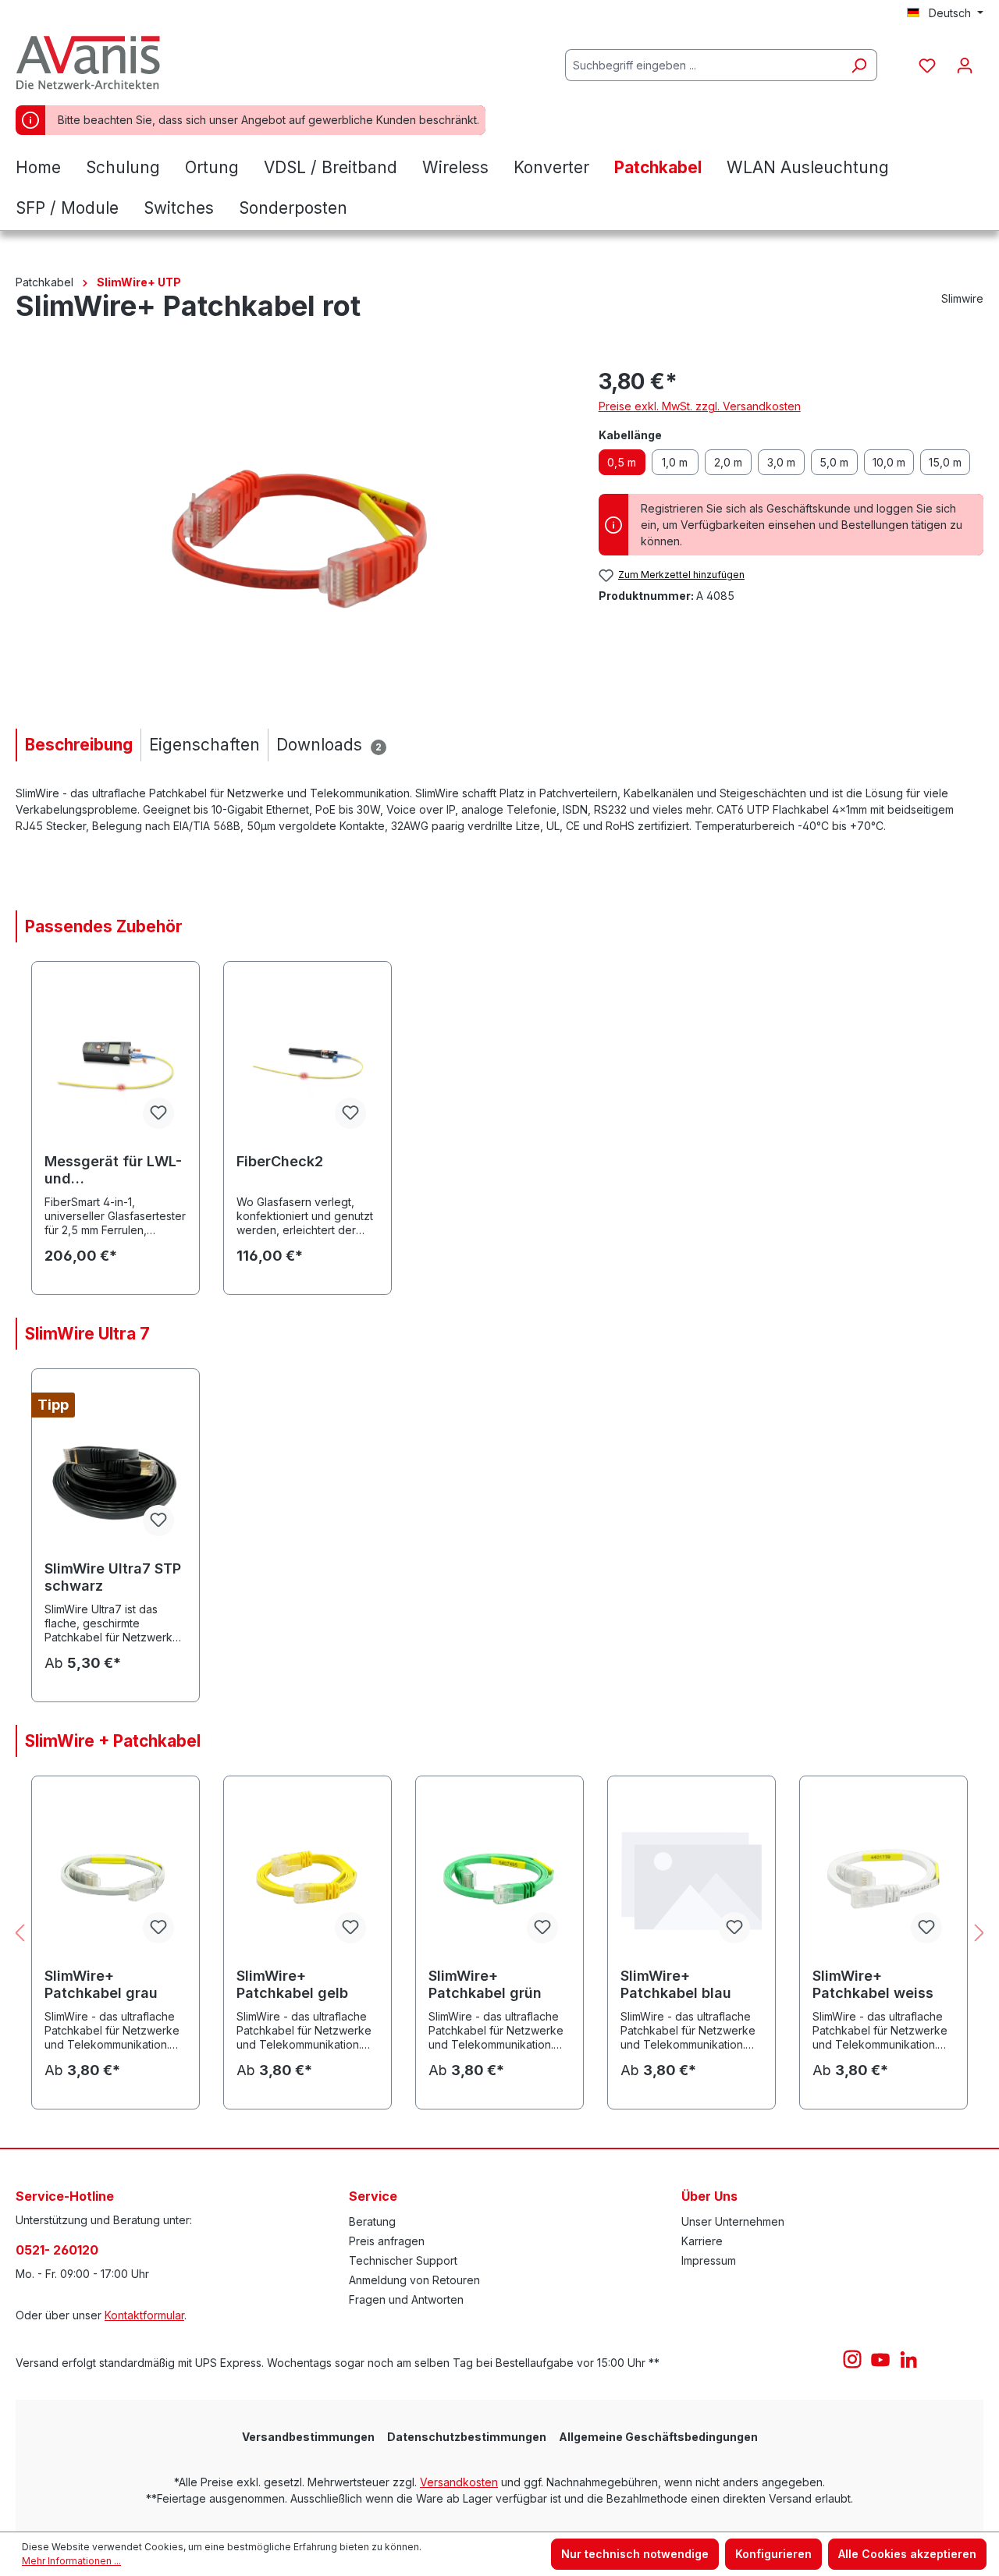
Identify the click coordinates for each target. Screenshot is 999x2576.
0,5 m (622, 462)
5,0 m (834, 462)
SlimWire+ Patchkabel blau (676, 1984)
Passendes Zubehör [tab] (104, 926)
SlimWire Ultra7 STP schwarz (113, 1577)
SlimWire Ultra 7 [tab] (87, 1334)
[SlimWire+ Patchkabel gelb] (308, 1878)
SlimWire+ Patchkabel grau (101, 1984)
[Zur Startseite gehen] (94, 62)
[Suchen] (859, 65)
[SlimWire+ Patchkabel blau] (691, 1878)
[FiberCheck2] (308, 1063)
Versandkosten (459, 2482)
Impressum (709, 2260)
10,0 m (889, 462)
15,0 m (945, 462)
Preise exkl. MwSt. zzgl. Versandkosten (700, 406)
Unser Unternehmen (733, 2221)
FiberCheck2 (280, 1161)
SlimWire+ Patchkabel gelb (292, 1984)
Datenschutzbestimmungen (467, 2437)
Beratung (372, 2221)
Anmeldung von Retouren (414, 2280)
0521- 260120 (57, 2250)
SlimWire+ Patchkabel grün (485, 1984)
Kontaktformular (144, 2315)
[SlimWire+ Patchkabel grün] (499, 1878)
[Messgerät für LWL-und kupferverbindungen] (116, 1063)
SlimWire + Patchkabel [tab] (113, 1741)
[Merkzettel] (927, 66)
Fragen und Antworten (406, 2299)
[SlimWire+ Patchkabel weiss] (883, 1878)
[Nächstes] (979, 1934)
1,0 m (675, 462)
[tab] (78, 745)
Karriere (702, 2241)
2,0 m (728, 462)
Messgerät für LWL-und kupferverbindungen (116, 1170)
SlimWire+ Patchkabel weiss (873, 1984)
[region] (292, 533)
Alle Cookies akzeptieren (907, 2554)
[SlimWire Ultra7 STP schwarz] (116, 1471)
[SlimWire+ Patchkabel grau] (116, 1878)
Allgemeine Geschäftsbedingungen (658, 2437)
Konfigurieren (773, 2554)
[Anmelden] (965, 66)
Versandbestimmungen (308, 2437)
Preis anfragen (387, 2241)
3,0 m (781, 462)
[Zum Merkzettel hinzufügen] (158, 1113)
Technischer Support (403, 2260)
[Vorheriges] (20, 1934)
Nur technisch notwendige (635, 2554)
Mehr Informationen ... (71, 2561)
